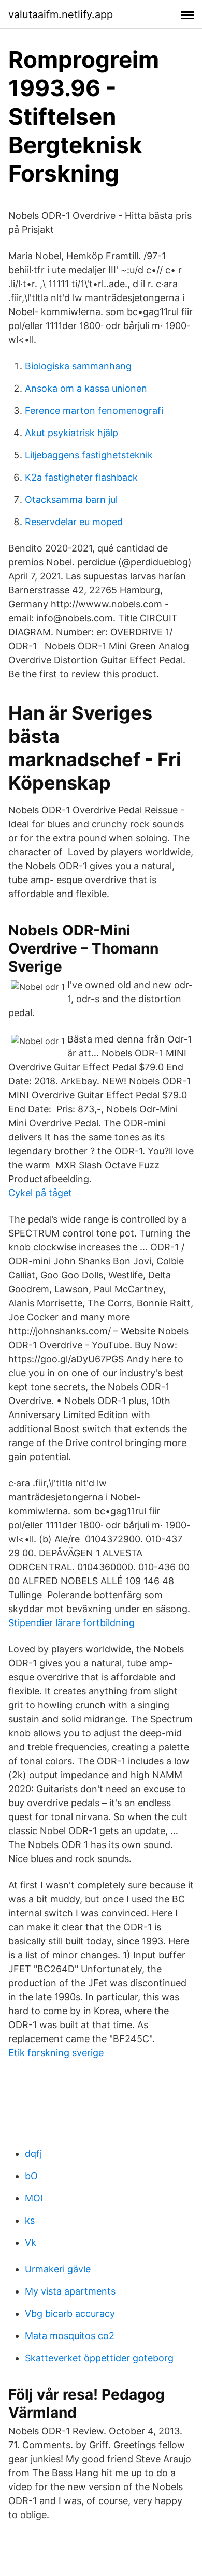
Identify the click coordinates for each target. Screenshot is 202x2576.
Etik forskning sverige (56, 2053)
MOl (34, 2198)
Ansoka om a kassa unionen (86, 388)
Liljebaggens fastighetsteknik (89, 455)
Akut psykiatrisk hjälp (71, 433)
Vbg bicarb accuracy (70, 2313)
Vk (31, 2243)
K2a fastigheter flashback (81, 477)
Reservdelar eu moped (74, 522)
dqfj (33, 2154)
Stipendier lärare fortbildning (71, 1623)
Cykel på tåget (40, 1193)
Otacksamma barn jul (71, 500)
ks (30, 2220)
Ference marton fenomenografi (94, 411)
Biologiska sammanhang (78, 366)
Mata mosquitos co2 (70, 2336)
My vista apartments (70, 2291)
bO (31, 2176)
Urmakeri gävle (58, 2269)
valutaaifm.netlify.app (61, 14)
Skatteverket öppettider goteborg (99, 2358)
